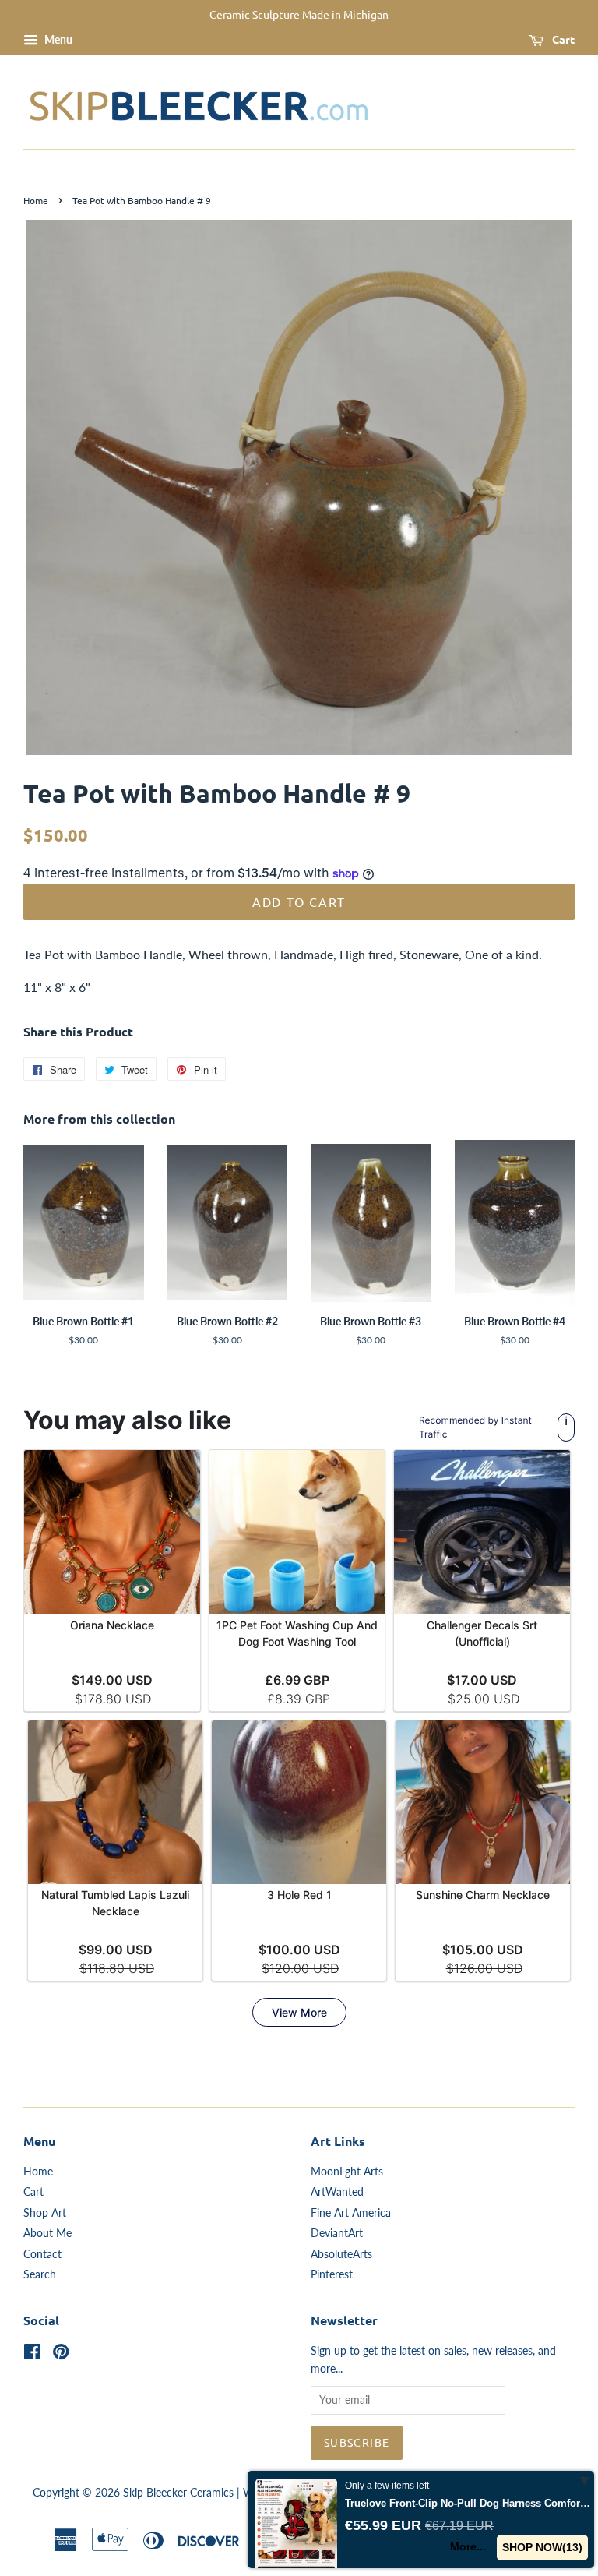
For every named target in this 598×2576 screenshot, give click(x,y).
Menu (57, 39)
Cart (562, 39)
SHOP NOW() (542, 2547)
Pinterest (332, 2274)
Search (40, 2274)
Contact (42, 2254)
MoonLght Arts (347, 2172)
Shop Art (45, 2213)
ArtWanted (337, 2192)
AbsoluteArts (341, 2254)
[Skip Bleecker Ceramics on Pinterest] (61, 2355)
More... (468, 2546)
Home (36, 200)
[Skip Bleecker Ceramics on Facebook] (32, 2355)
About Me (47, 2233)
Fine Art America (351, 2213)
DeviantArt (337, 2233)
